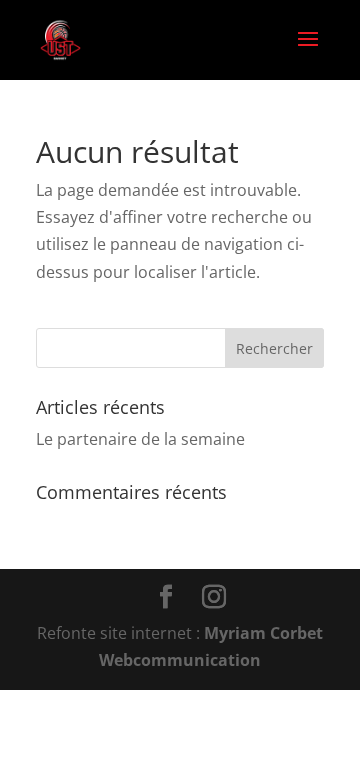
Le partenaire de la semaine (140, 439)
